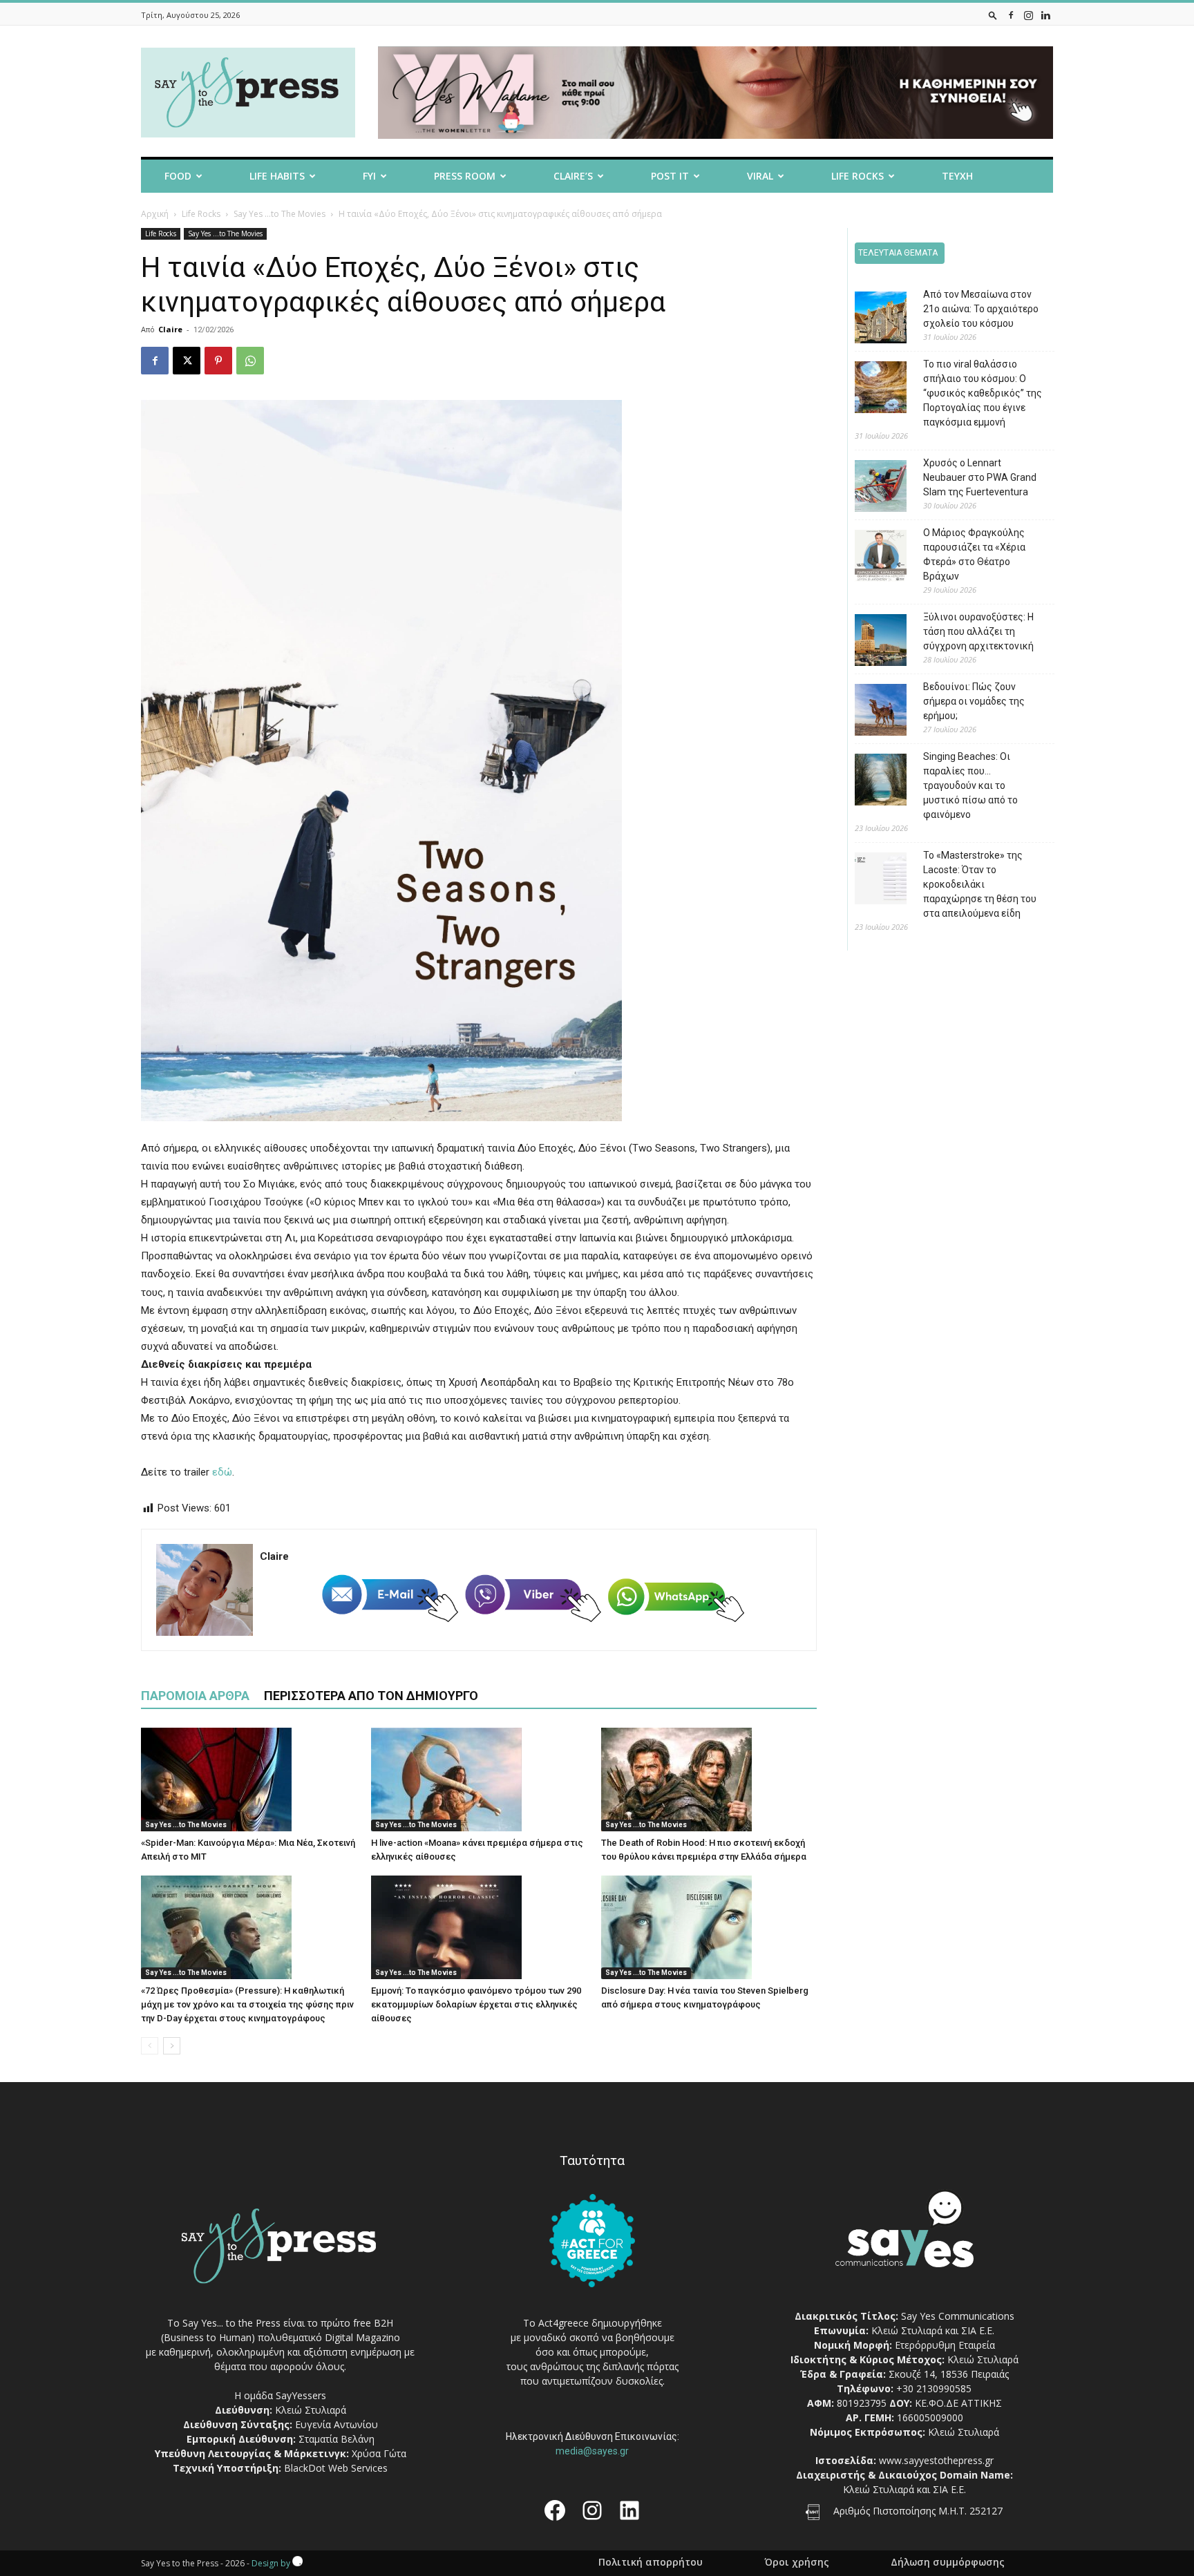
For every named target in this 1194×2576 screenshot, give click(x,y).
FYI (369, 176)
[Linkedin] (1045, 15)
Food (178, 176)
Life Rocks (857, 176)
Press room (465, 176)
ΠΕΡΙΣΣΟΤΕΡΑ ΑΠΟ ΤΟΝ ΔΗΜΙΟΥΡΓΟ (371, 1696)
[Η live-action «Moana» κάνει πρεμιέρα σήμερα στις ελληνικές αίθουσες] (479, 1780)
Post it (670, 176)
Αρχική (155, 214)
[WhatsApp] (250, 361)
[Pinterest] (218, 361)
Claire (170, 329)
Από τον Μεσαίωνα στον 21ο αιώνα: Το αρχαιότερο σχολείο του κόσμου (981, 309)
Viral (760, 176)
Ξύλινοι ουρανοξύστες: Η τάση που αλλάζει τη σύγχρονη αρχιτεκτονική (978, 631)
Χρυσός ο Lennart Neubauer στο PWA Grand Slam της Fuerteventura (980, 477)
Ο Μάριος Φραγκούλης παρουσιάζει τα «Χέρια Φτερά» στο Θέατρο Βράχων (974, 554)
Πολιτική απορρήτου (651, 2562)
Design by (272, 2563)
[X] (187, 361)
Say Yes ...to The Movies (279, 214)
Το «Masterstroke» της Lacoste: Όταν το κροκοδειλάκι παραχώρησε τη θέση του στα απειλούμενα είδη (980, 884)
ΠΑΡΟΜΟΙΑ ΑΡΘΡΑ (195, 1696)
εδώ (222, 1472)
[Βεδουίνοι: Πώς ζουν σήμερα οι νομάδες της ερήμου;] (870, 712)
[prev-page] (150, 2046)
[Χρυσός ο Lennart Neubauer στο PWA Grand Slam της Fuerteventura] (870, 488)
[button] (993, 15)
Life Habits (277, 176)
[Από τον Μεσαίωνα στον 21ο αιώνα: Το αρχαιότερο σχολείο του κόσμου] (870, 319)
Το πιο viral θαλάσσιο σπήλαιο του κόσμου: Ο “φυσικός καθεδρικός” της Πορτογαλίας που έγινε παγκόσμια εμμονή (983, 393)
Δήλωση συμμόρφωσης (948, 2562)
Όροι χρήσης (797, 2562)
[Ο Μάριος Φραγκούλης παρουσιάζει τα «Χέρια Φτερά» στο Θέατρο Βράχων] (870, 558)
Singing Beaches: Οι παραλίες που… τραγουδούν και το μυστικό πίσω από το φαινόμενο (970, 785)
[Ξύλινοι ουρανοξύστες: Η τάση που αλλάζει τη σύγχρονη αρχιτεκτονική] (870, 642)
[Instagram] (1028, 15)
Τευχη (957, 176)
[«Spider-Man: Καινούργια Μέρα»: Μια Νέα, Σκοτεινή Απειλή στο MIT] (249, 1780)
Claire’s (573, 176)
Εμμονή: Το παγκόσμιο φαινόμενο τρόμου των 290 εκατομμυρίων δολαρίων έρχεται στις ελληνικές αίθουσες (476, 2004)
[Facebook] (1011, 15)
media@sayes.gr (592, 2451)
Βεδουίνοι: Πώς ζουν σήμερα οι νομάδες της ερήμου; (974, 701)
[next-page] (172, 2046)
